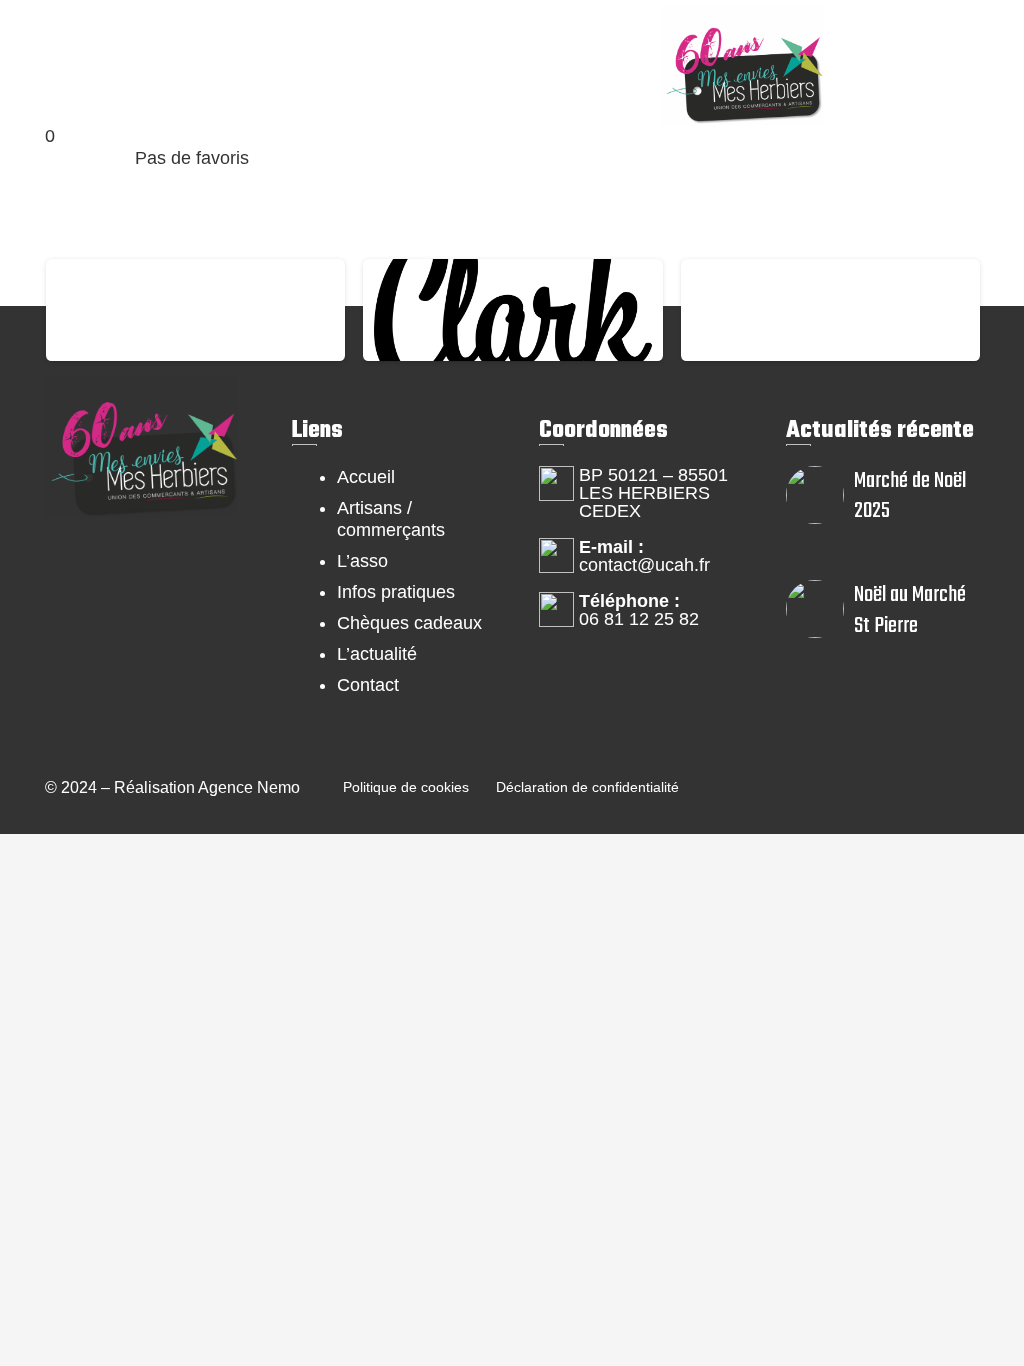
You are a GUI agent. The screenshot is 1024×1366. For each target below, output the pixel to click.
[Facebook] (85, 576)
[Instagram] (166, 576)
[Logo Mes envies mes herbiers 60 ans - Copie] (742, 65)
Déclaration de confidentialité (587, 787)
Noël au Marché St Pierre (910, 610)
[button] (58, 48)
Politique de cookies (406, 787)
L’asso (362, 561)
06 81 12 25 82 (639, 619)
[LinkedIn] (85, 657)
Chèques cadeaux (409, 623)
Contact (368, 685)
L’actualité (377, 654)
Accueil (366, 477)
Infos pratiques (396, 592)
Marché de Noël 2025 (910, 496)
